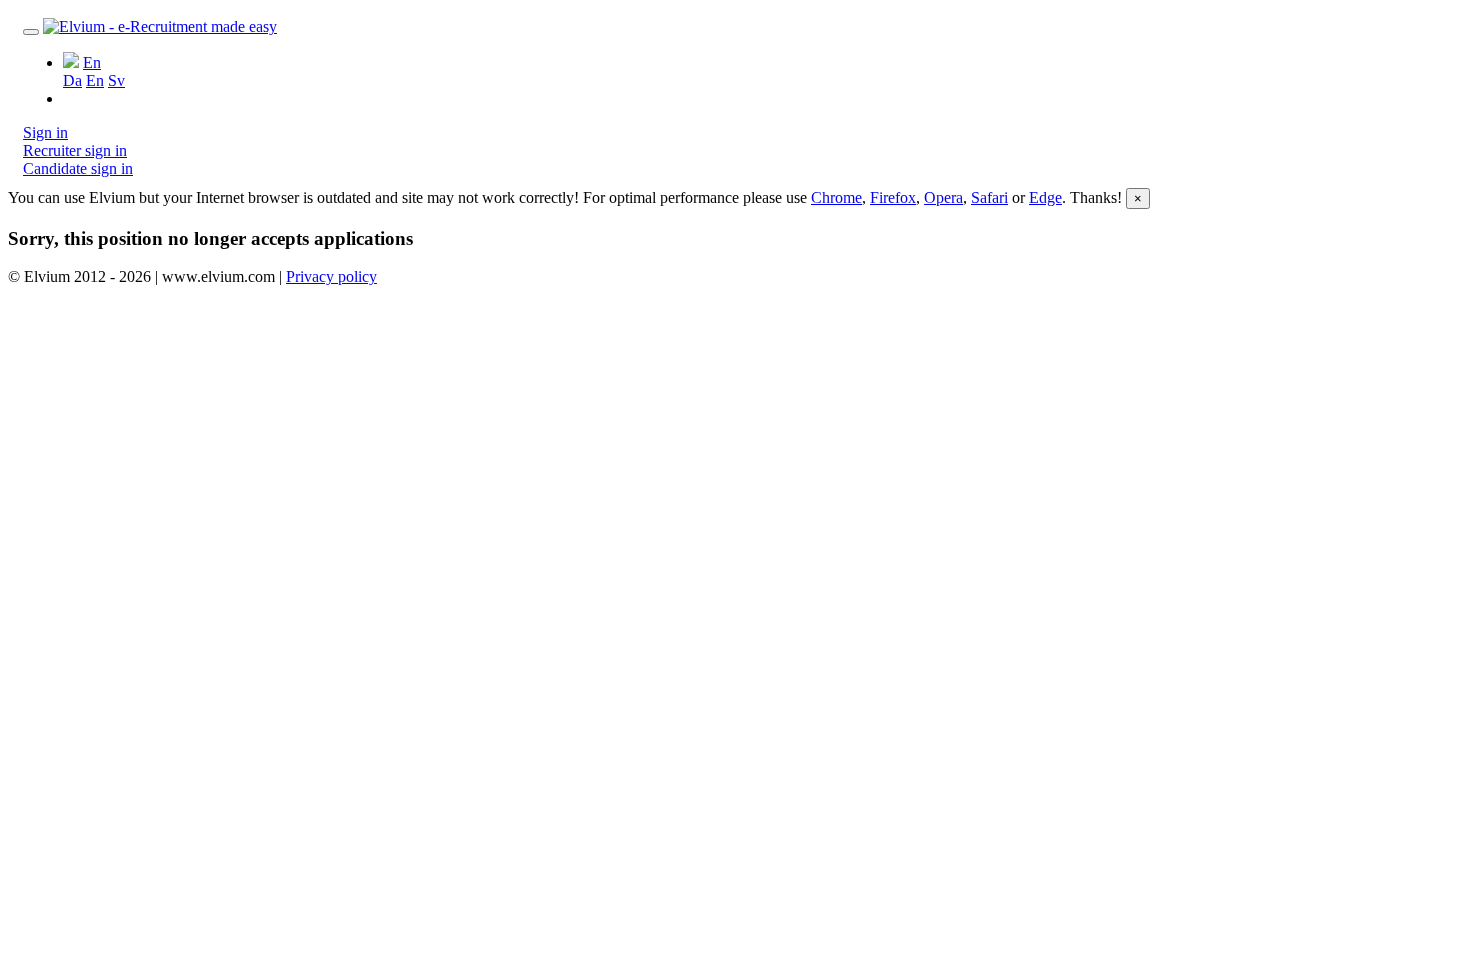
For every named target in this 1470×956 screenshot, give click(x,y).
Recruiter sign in (75, 150)
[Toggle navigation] (31, 32)
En (95, 80)
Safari (989, 197)
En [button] (92, 62)
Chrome (836, 197)
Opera (943, 197)
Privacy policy (331, 276)
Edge (1045, 197)
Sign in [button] (45, 132)
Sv (116, 80)
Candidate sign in (78, 168)
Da (72, 80)
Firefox (893, 197)
